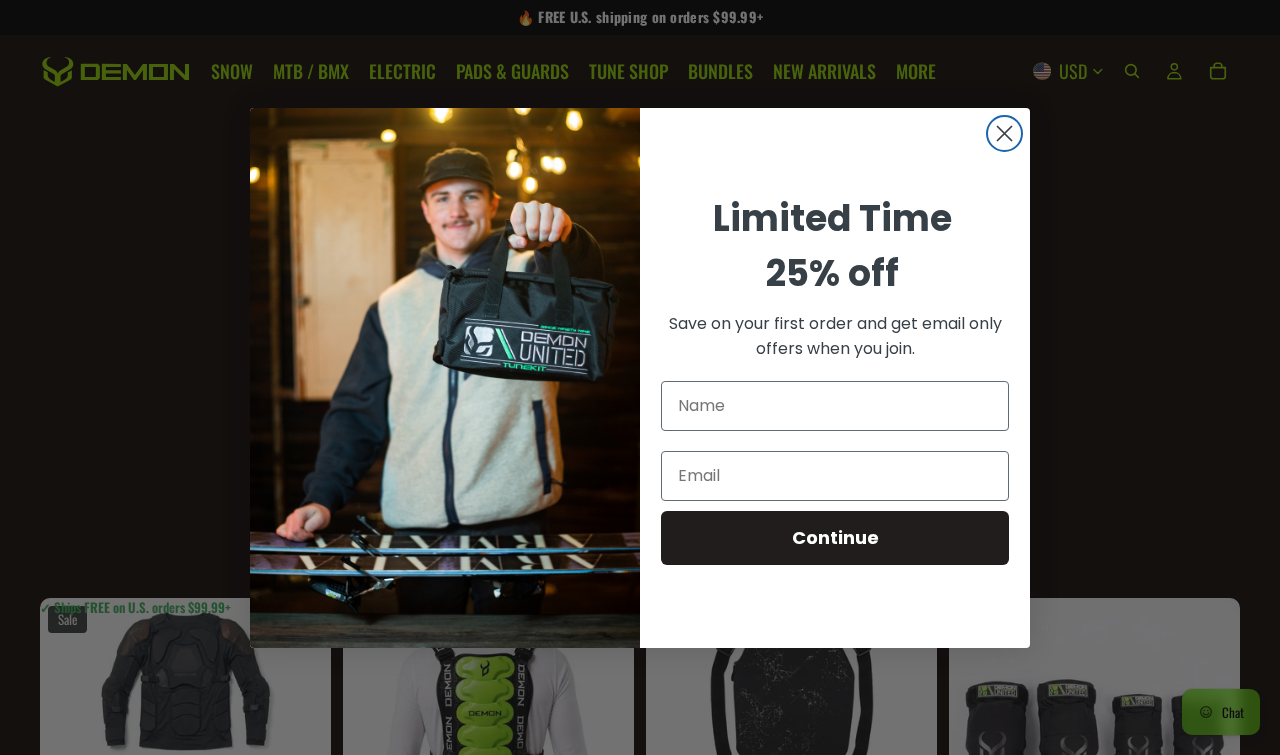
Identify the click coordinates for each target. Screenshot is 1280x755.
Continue (835, 537)
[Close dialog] (1004, 133)
